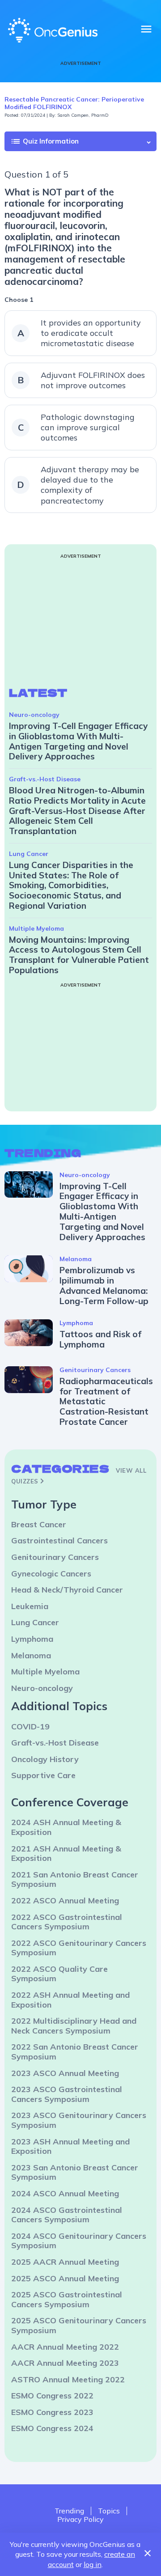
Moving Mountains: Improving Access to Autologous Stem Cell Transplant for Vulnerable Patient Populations (79, 955)
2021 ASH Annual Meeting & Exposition (66, 1854)
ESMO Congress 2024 (52, 2428)
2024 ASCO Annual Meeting (65, 2193)
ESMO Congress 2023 (52, 2412)
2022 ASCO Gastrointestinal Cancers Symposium (67, 1922)
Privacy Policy (80, 2519)
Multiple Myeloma (36, 928)
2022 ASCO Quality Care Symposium (59, 1974)
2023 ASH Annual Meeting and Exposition (70, 2146)
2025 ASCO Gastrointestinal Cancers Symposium (67, 2299)
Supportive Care (43, 1775)
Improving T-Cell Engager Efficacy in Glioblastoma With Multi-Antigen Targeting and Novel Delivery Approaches (78, 741)
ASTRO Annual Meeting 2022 (68, 2379)
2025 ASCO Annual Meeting (65, 2278)
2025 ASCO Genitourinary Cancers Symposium (79, 2325)
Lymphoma (76, 1323)
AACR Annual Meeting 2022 (65, 2347)
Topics (109, 2511)
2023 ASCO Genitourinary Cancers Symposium (79, 2120)
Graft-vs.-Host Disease (45, 779)
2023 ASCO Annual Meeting (65, 2073)
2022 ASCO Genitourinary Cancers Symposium (79, 1948)
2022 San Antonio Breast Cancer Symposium (75, 2052)
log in (93, 2564)
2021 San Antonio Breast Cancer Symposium (75, 1879)
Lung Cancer (29, 854)
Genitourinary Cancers (95, 1370)
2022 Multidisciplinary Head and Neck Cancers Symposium (74, 2026)
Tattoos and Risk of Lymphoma (100, 1339)
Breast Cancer (39, 1524)
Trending (69, 2511)
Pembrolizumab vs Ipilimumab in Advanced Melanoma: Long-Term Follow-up (104, 1285)
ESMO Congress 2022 (52, 2396)
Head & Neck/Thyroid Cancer (67, 1590)
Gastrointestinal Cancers (59, 1540)
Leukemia (30, 1606)
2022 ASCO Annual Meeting (65, 1900)
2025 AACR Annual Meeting (65, 2262)
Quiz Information (44, 141)
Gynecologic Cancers (51, 1574)
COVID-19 (30, 1727)
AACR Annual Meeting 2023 (65, 2363)
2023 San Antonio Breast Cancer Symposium (75, 2172)
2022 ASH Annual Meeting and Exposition (70, 2000)
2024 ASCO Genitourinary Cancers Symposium (79, 2241)
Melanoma (76, 1259)
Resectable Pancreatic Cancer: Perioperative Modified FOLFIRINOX (74, 103)
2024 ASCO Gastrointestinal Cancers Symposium (67, 2215)
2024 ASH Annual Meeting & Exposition (66, 1827)
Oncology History (45, 1759)
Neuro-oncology (34, 715)
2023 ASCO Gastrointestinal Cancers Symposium (67, 2094)
